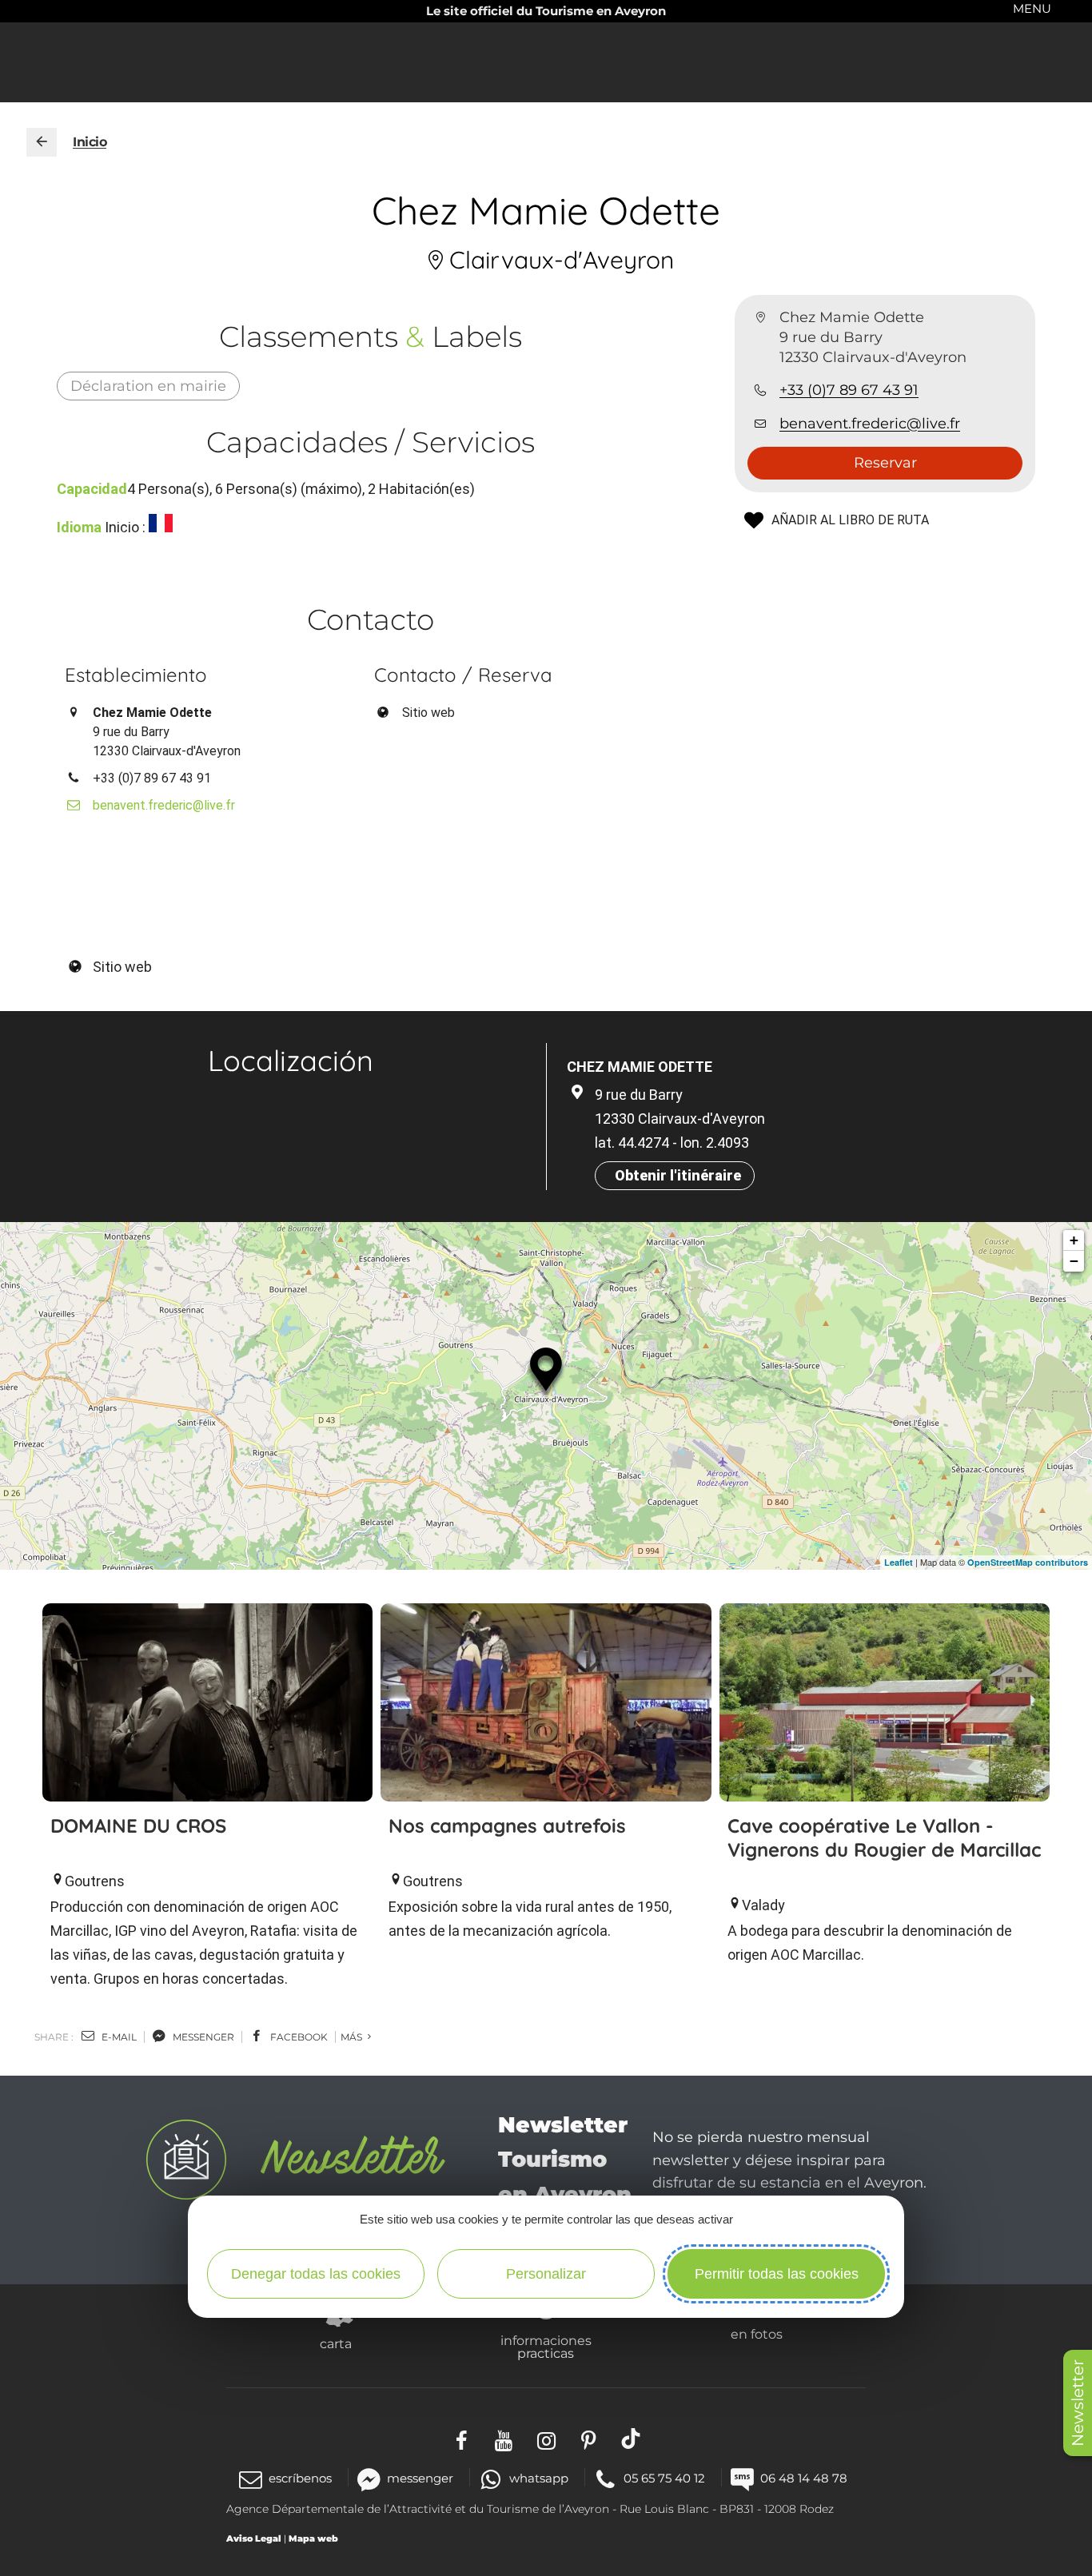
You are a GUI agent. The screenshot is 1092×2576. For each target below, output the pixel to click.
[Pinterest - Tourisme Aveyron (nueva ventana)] (589, 2439)
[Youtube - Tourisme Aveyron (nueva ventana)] (504, 2439)
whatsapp (538, 2478)
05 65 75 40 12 (664, 2478)
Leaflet (899, 1562)
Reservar (885, 463)
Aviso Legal (254, 2538)
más (353, 2037)
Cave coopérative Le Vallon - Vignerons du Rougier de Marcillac (884, 1837)
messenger (202, 2037)
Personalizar (546, 2274)
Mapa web (313, 2538)
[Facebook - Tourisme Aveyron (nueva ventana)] (462, 2439)
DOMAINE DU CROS (138, 1825)
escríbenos (300, 2478)
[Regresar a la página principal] (42, 142)
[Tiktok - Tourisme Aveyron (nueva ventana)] (631, 2439)
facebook (298, 2037)
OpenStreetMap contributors (1028, 1562)
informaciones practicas (546, 2347)
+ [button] (1074, 1240)
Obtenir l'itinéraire (678, 1175)
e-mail (118, 2037)
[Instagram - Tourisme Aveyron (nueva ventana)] (546, 2439)
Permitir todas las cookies (777, 2274)
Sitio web (428, 713)
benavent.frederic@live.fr (870, 424)
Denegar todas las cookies (316, 2274)
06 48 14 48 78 (804, 2478)
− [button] (1074, 1261)
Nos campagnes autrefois (507, 1825)
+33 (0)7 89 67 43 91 (849, 391)
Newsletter (1078, 2403)
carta (336, 2343)
